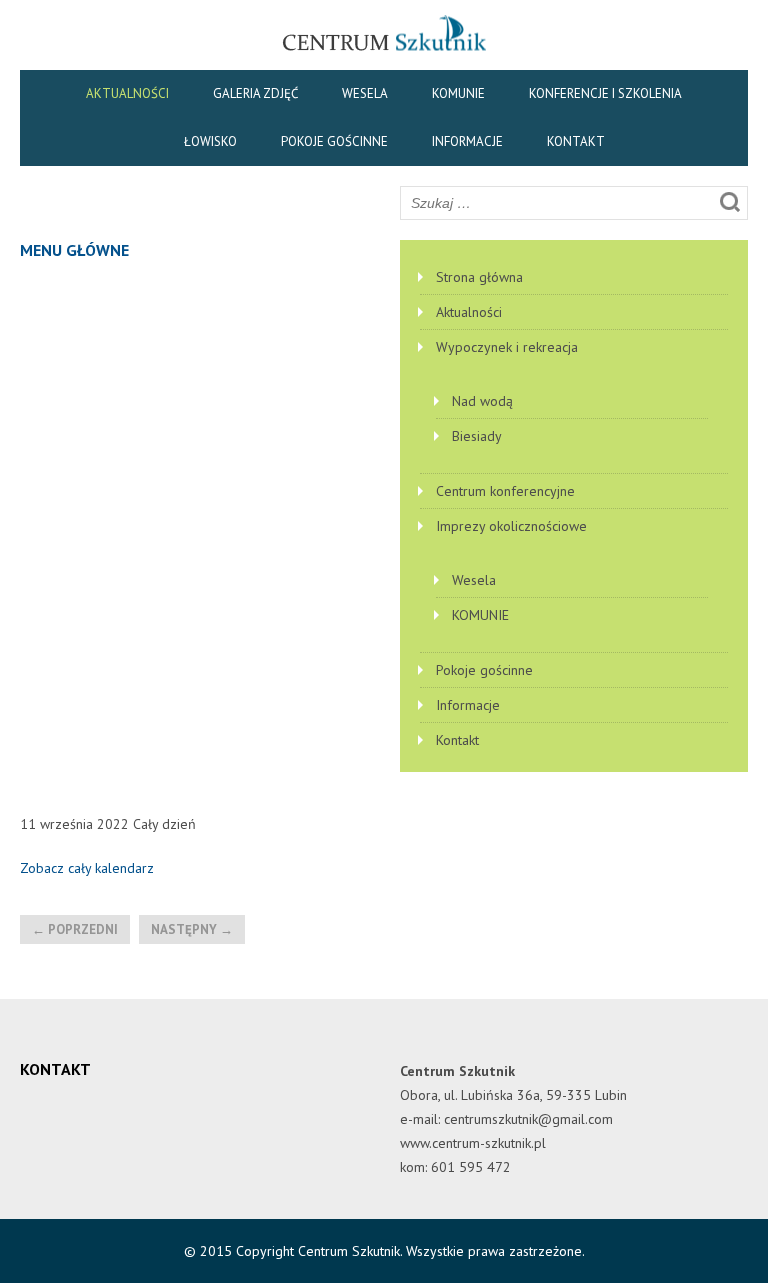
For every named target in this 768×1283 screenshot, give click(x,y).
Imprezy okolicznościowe (511, 526)
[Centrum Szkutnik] (384, 50)
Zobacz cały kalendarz (87, 868)
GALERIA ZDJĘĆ (255, 93)
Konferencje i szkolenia (605, 93)
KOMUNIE (458, 93)
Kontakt (576, 141)
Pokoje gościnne (334, 141)
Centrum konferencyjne (505, 491)
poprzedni (75, 929)
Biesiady (477, 436)
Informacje (467, 141)
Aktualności (127, 93)
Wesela (365, 93)
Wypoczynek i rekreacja (507, 347)
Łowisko (210, 141)
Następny (192, 929)
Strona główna (479, 277)
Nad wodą (482, 401)
